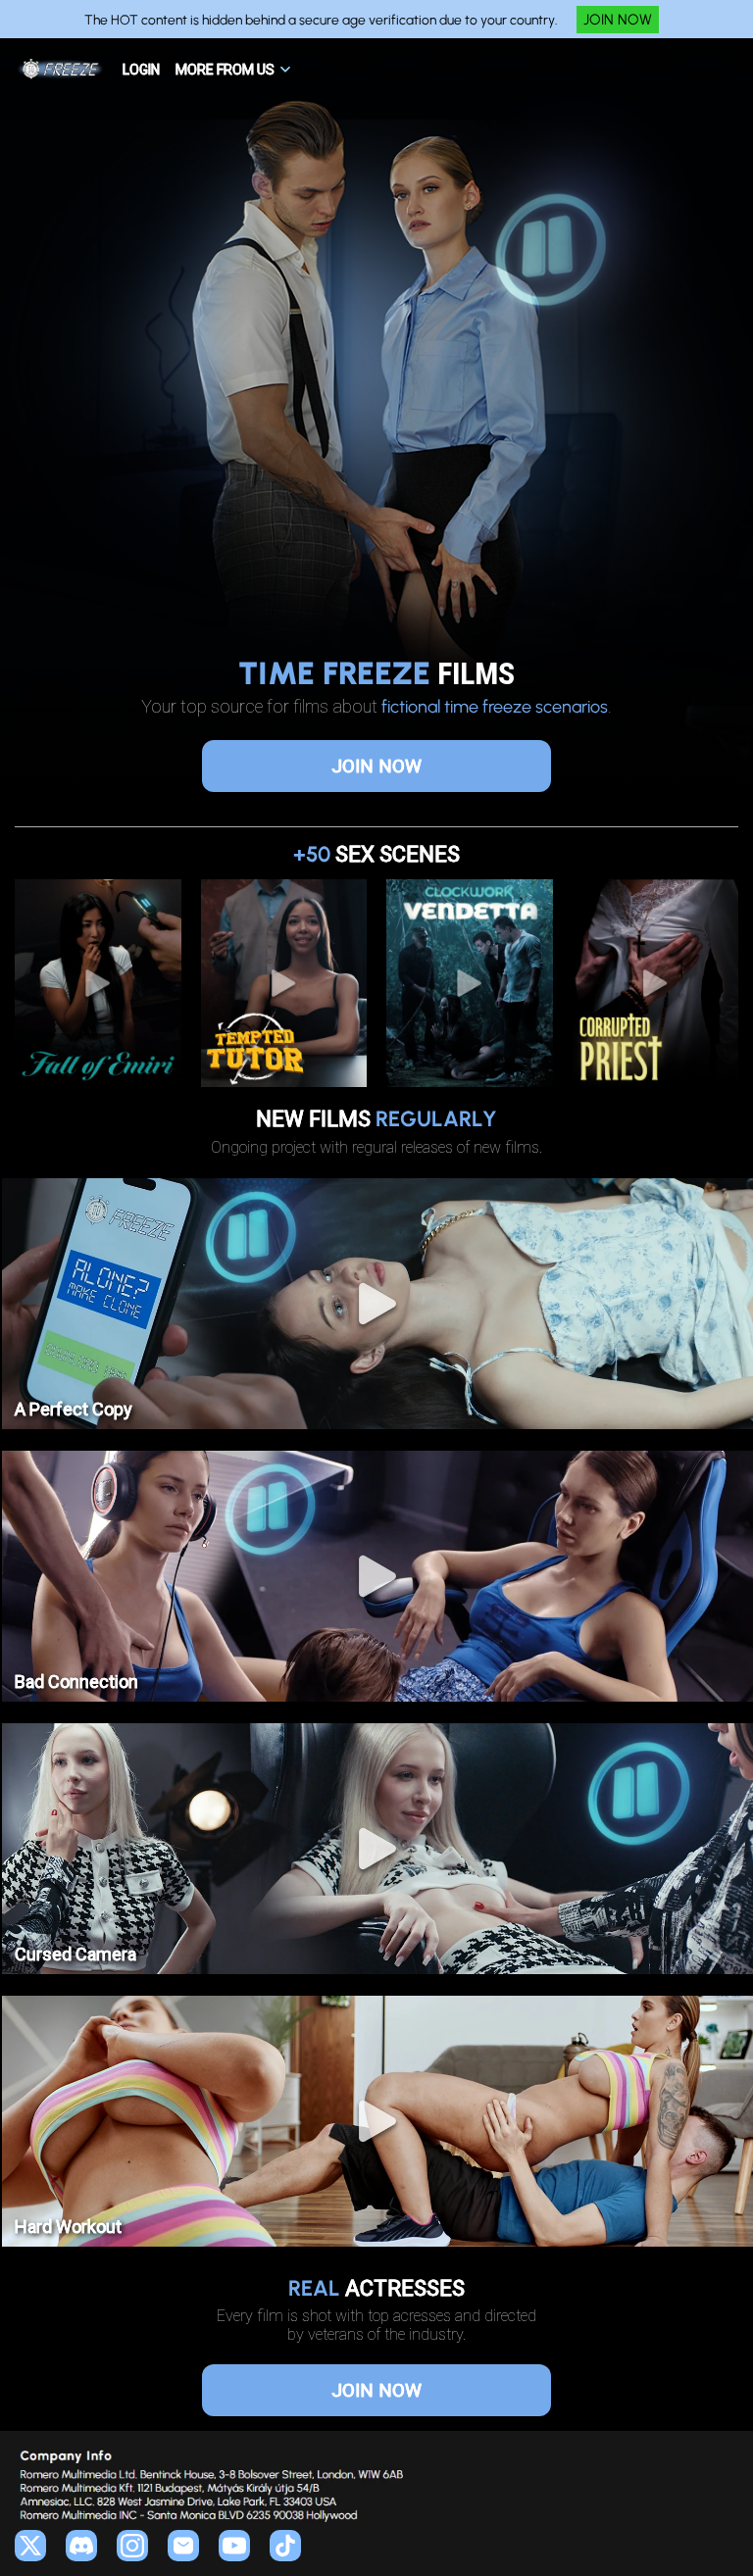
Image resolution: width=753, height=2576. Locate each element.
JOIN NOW (618, 20)
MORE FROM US (225, 70)
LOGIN (141, 70)
